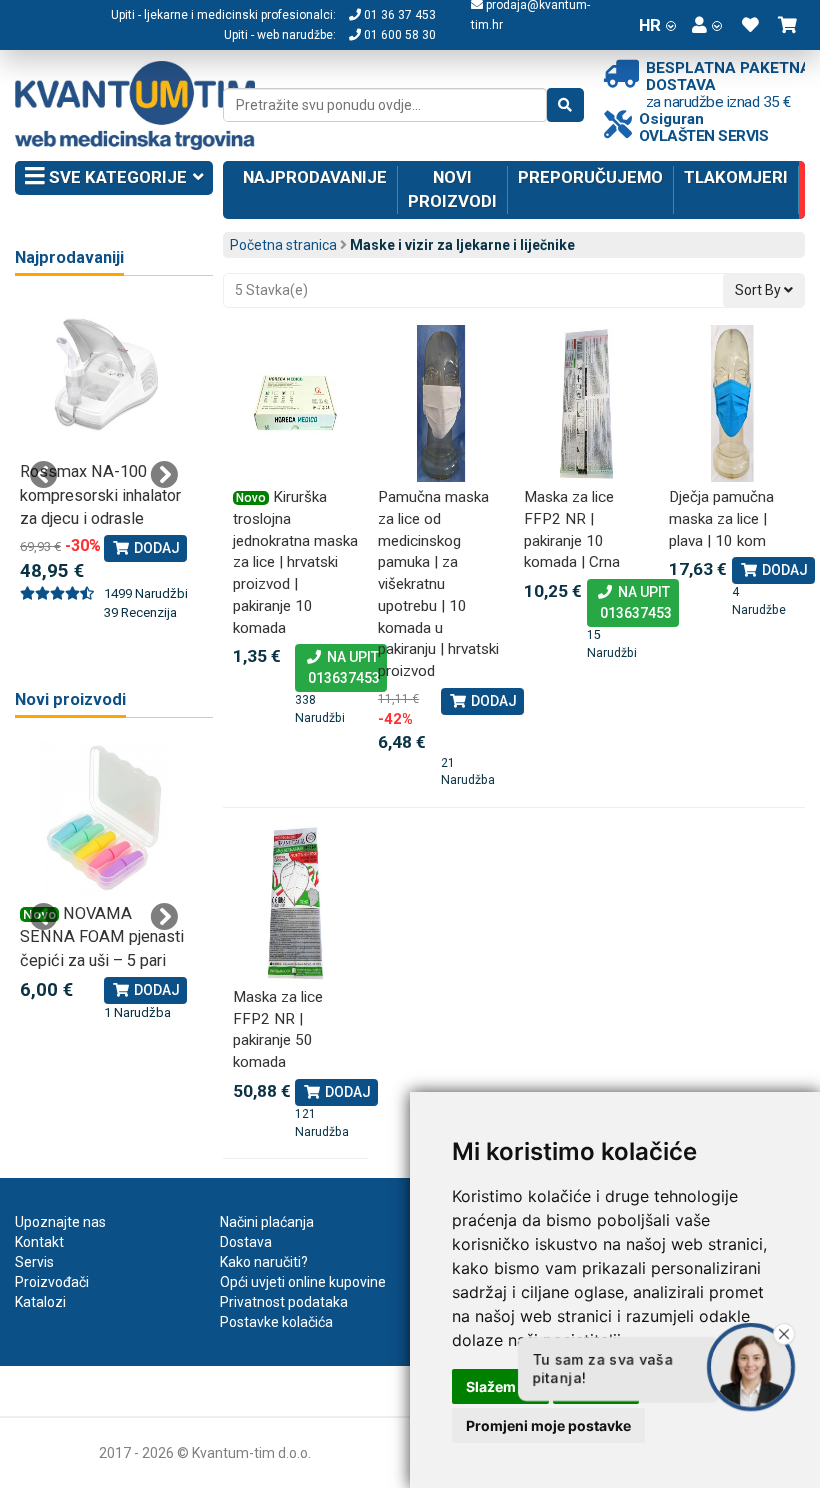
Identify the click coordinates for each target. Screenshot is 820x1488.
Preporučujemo (590, 177)
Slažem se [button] (500, 1386)
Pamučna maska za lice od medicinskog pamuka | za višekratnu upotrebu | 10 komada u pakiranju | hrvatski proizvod (438, 584)
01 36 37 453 (398, 15)
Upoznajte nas (60, 1222)
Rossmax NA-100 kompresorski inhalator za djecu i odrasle (100, 495)
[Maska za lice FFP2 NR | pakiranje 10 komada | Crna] (587, 403)
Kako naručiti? (264, 1262)
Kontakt (39, 1242)
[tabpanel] (104, 460)
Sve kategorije (116, 177)
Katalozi (40, 1302)
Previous (44, 475)
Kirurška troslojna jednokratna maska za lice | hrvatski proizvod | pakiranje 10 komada (295, 562)
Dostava (246, 1242)
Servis (34, 1262)
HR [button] (650, 25)
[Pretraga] (565, 105)
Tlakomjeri (736, 177)
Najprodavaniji (69, 257)
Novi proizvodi (452, 189)
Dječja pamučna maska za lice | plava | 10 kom (721, 518)
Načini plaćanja (267, 1222)
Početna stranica (283, 245)
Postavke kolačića (276, 1322)
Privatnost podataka (284, 1302)
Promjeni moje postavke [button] (548, 1425)
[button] (707, 25)
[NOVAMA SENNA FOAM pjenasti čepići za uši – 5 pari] (104, 818)
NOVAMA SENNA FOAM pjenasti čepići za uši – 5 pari (102, 937)
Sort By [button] (759, 290)
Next (164, 475)
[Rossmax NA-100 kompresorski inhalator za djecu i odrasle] (104, 376)
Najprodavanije (315, 177)
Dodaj (492, 701)
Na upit (341, 667)
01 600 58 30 (398, 35)
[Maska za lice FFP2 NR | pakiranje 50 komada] (296, 903)
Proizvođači (52, 1282)
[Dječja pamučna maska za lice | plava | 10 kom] (732, 403)
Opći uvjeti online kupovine (303, 1282)
